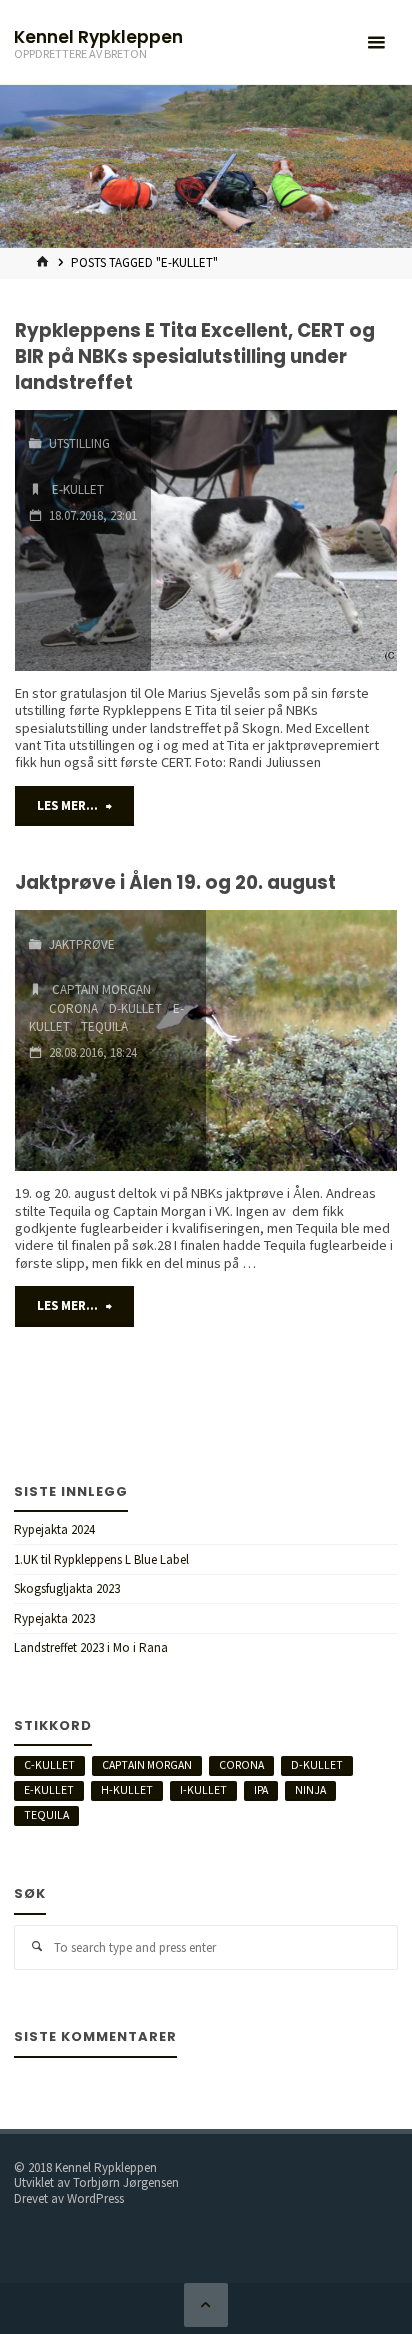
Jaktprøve (82, 944)
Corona (73, 1008)
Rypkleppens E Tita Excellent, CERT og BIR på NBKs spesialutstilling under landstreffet (195, 356)
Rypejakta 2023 (54, 1618)
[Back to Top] (205, 2304)
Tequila (104, 1026)
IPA (261, 1790)
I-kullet (203, 1790)
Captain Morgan (101, 989)
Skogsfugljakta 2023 (67, 1588)
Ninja (310, 1790)
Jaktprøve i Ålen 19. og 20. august (175, 882)
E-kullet (78, 489)
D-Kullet (135, 1008)
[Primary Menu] (376, 42)
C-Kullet (49, 1765)
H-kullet (127, 1790)
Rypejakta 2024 (54, 1529)
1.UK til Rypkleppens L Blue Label (101, 1559)
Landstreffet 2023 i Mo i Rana (91, 1647)
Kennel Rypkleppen (98, 36)
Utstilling (79, 443)
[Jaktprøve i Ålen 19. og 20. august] (301, 1040)
